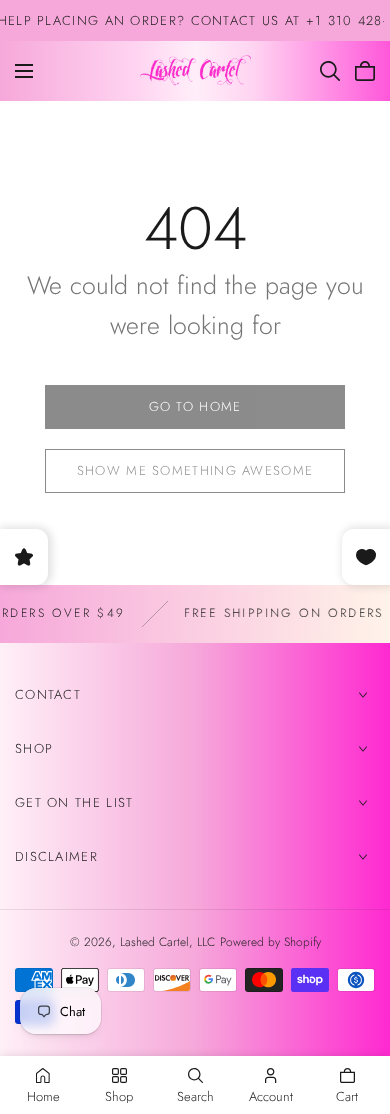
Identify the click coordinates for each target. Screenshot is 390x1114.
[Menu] (24, 71)
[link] (195, 407)
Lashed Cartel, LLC (167, 942)
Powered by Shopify (270, 942)
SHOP (34, 748)
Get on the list (74, 802)
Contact (48, 694)
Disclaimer (56, 856)
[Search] (330, 71)
